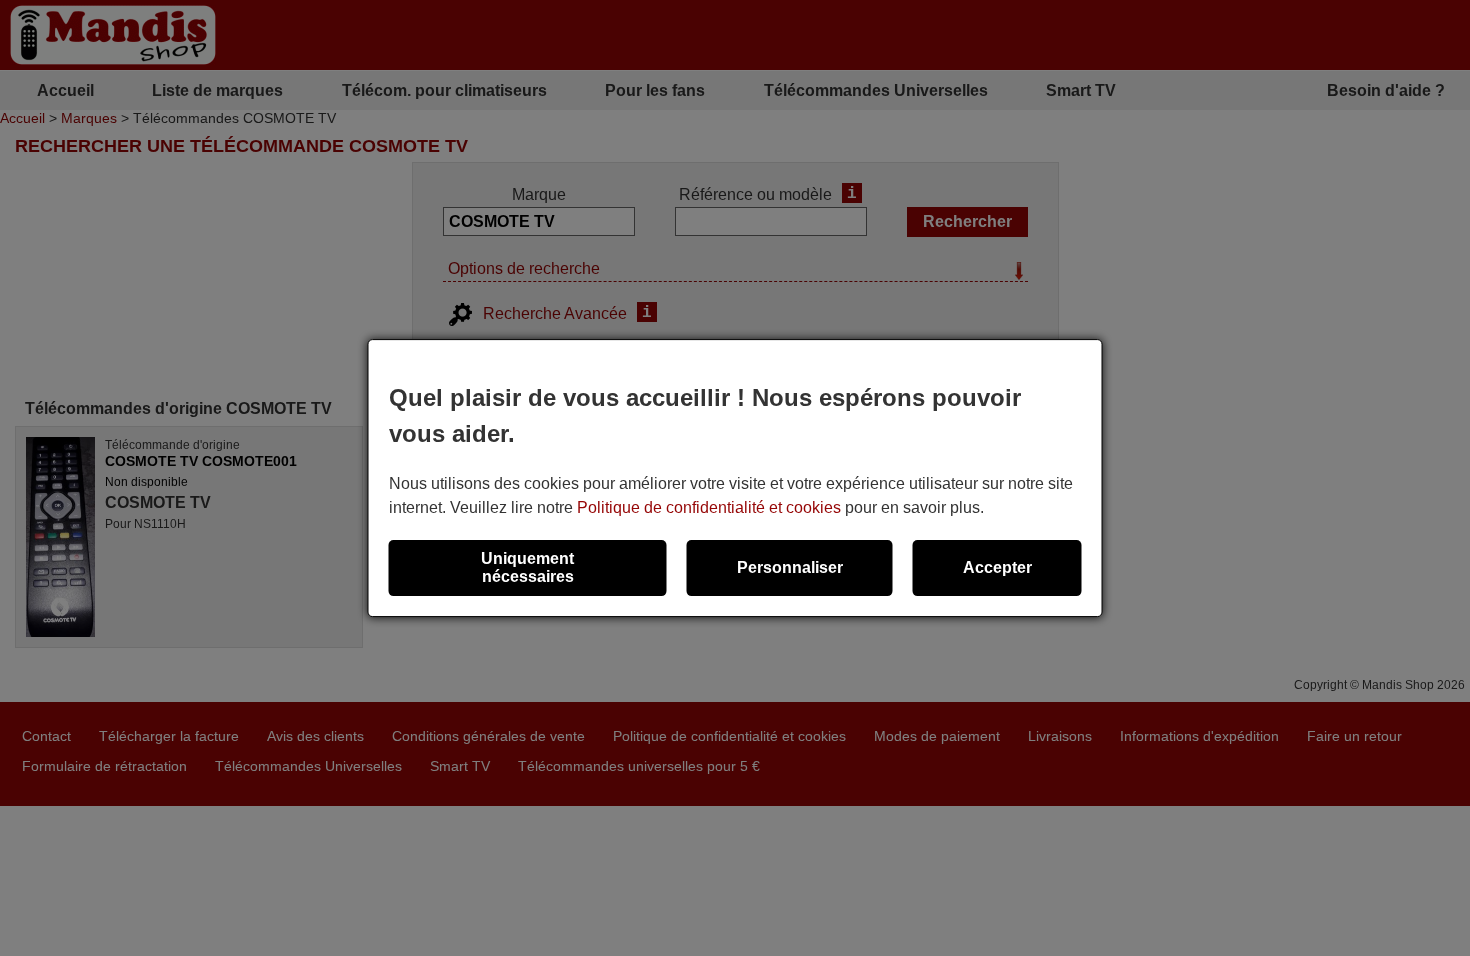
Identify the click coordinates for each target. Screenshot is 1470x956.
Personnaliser (790, 567)
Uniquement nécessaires (527, 567)
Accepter (997, 567)
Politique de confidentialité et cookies (709, 507)
